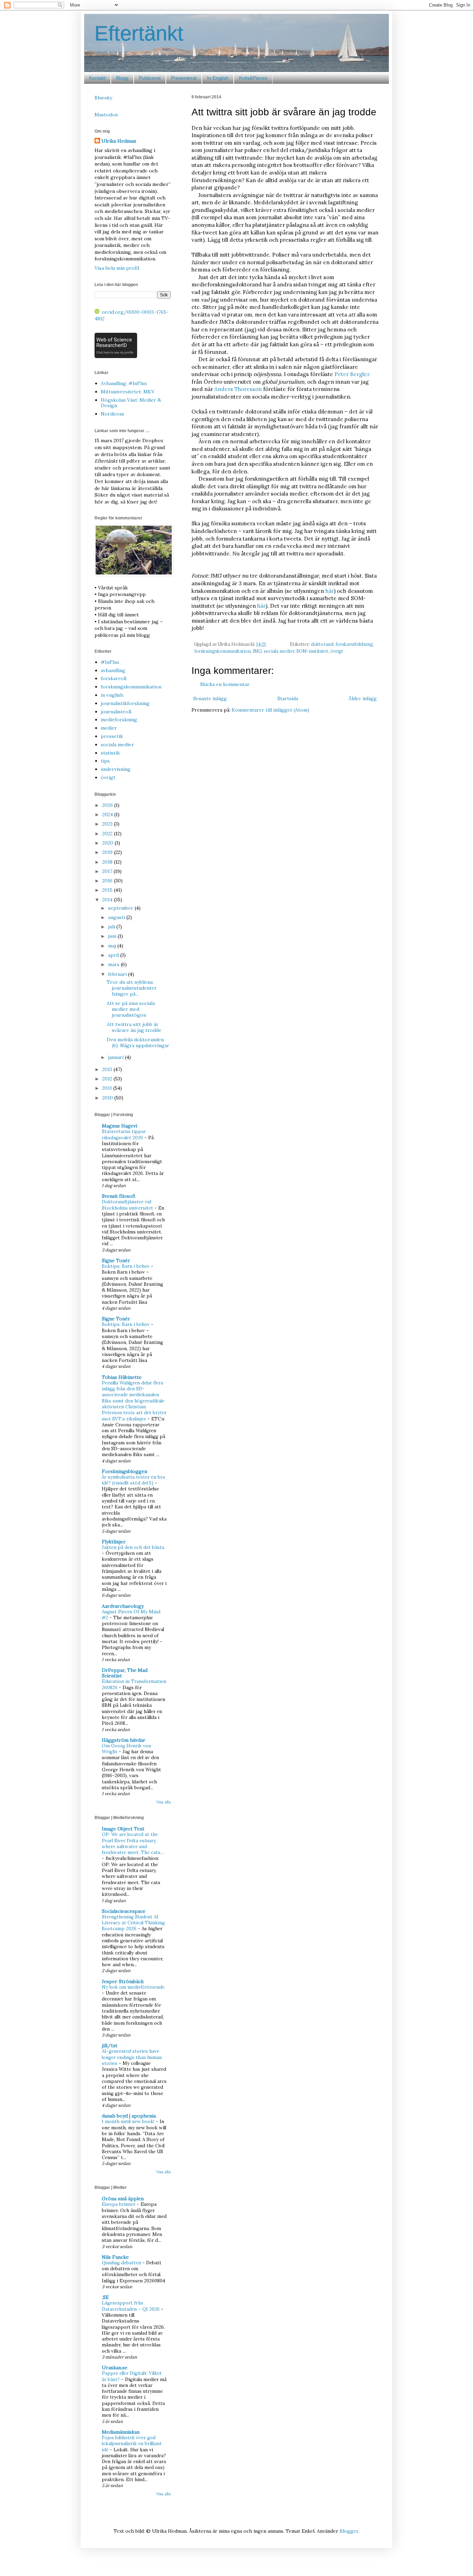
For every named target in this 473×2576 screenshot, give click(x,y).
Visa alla (163, 1802)
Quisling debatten (122, 2263)
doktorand (322, 644)
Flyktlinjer (114, 1542)
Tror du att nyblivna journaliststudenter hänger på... (132, 988)
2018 (108, 862)
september (121, 908)
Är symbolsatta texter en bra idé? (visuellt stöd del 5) (133, 1480)
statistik (110, 753)
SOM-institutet (312, 651)
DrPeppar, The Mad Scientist (125, 1673)
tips (105, 761)
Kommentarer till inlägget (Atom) (270, 710)
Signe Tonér (116, 1260)
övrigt (337, 651)
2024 (108, 814)
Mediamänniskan (121, 2432)
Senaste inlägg (210, 698)
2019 (108, 852)
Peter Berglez (352, 374)
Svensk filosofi (119, 1196)
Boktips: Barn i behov (126, 1266)
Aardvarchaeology (123, 1606)
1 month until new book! (129, 2122)
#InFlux (110, 662)
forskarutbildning (354, 644)
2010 (108, 1098)
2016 (108, 881)
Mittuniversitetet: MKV (128, 392)
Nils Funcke (115, 2257)
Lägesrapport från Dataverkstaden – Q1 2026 (131, 2306)
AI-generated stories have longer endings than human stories (132, 2057)
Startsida (288, 698)
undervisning (116, 769)
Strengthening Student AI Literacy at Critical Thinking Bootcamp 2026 (133, 1923)
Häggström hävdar (124, 1740)
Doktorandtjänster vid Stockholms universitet (128, 1205)
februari (118, 974)
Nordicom (112, 414)
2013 (108, 1069)
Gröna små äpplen (123, 2199)
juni (113, 936)
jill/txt (110, 2045)
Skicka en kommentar (225, 684)
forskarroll (114, 678)
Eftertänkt (139, 33)
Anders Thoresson (238, 389)
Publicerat (150, 78)
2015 (108, 890)
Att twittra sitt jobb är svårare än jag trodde (134, 1027)
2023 (108, 824)
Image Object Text (123, 1829)
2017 (108, 871)
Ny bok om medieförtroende (133, 1987)
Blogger (349, 2531)
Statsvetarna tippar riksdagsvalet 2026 (124, 1134)
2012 (108, 1079)
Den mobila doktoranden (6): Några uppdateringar (138, 1042)
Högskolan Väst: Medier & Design (131, 403)
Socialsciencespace (124, 1911)
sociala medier (279, 651)
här (330, 591)
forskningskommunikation (222, 651)
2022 (108, 834)
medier (109, 728)
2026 (108, 805)
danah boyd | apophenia (129, 2116)
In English (218, 78)
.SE (105, 2297)
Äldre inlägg (363, 698)
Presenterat (184, 78)
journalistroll (116, 712)
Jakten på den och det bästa (133, 1547)
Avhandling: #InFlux (124, 383)
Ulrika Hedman (119, 141)
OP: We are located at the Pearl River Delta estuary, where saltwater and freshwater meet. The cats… (133, 1843)
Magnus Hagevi (119, 1126)
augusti (117, 917)
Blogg (122, 78)
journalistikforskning (125, 703)
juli (112, 927)
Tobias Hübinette (122, 1377)
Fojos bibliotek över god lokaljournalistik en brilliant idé (132, 2444)
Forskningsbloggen (124, 1471)
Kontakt (97, 78)
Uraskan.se (115, 2368)
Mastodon (106, 115)
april (114, 955)
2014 (108, 900)
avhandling (113, 670)
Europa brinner (119, 2204)
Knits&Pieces (253, 78)
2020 (108, 843)
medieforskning (119, 720)
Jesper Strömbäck (123, 1981)
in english (112, 695)
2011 (108, 1088)
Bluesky (103, 98)
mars (114, 964)
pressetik (112, 736)
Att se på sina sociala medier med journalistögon (131, 1009)
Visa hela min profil (117, 268)
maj (113, 946)
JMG (257, 651)
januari (117, 1057)
